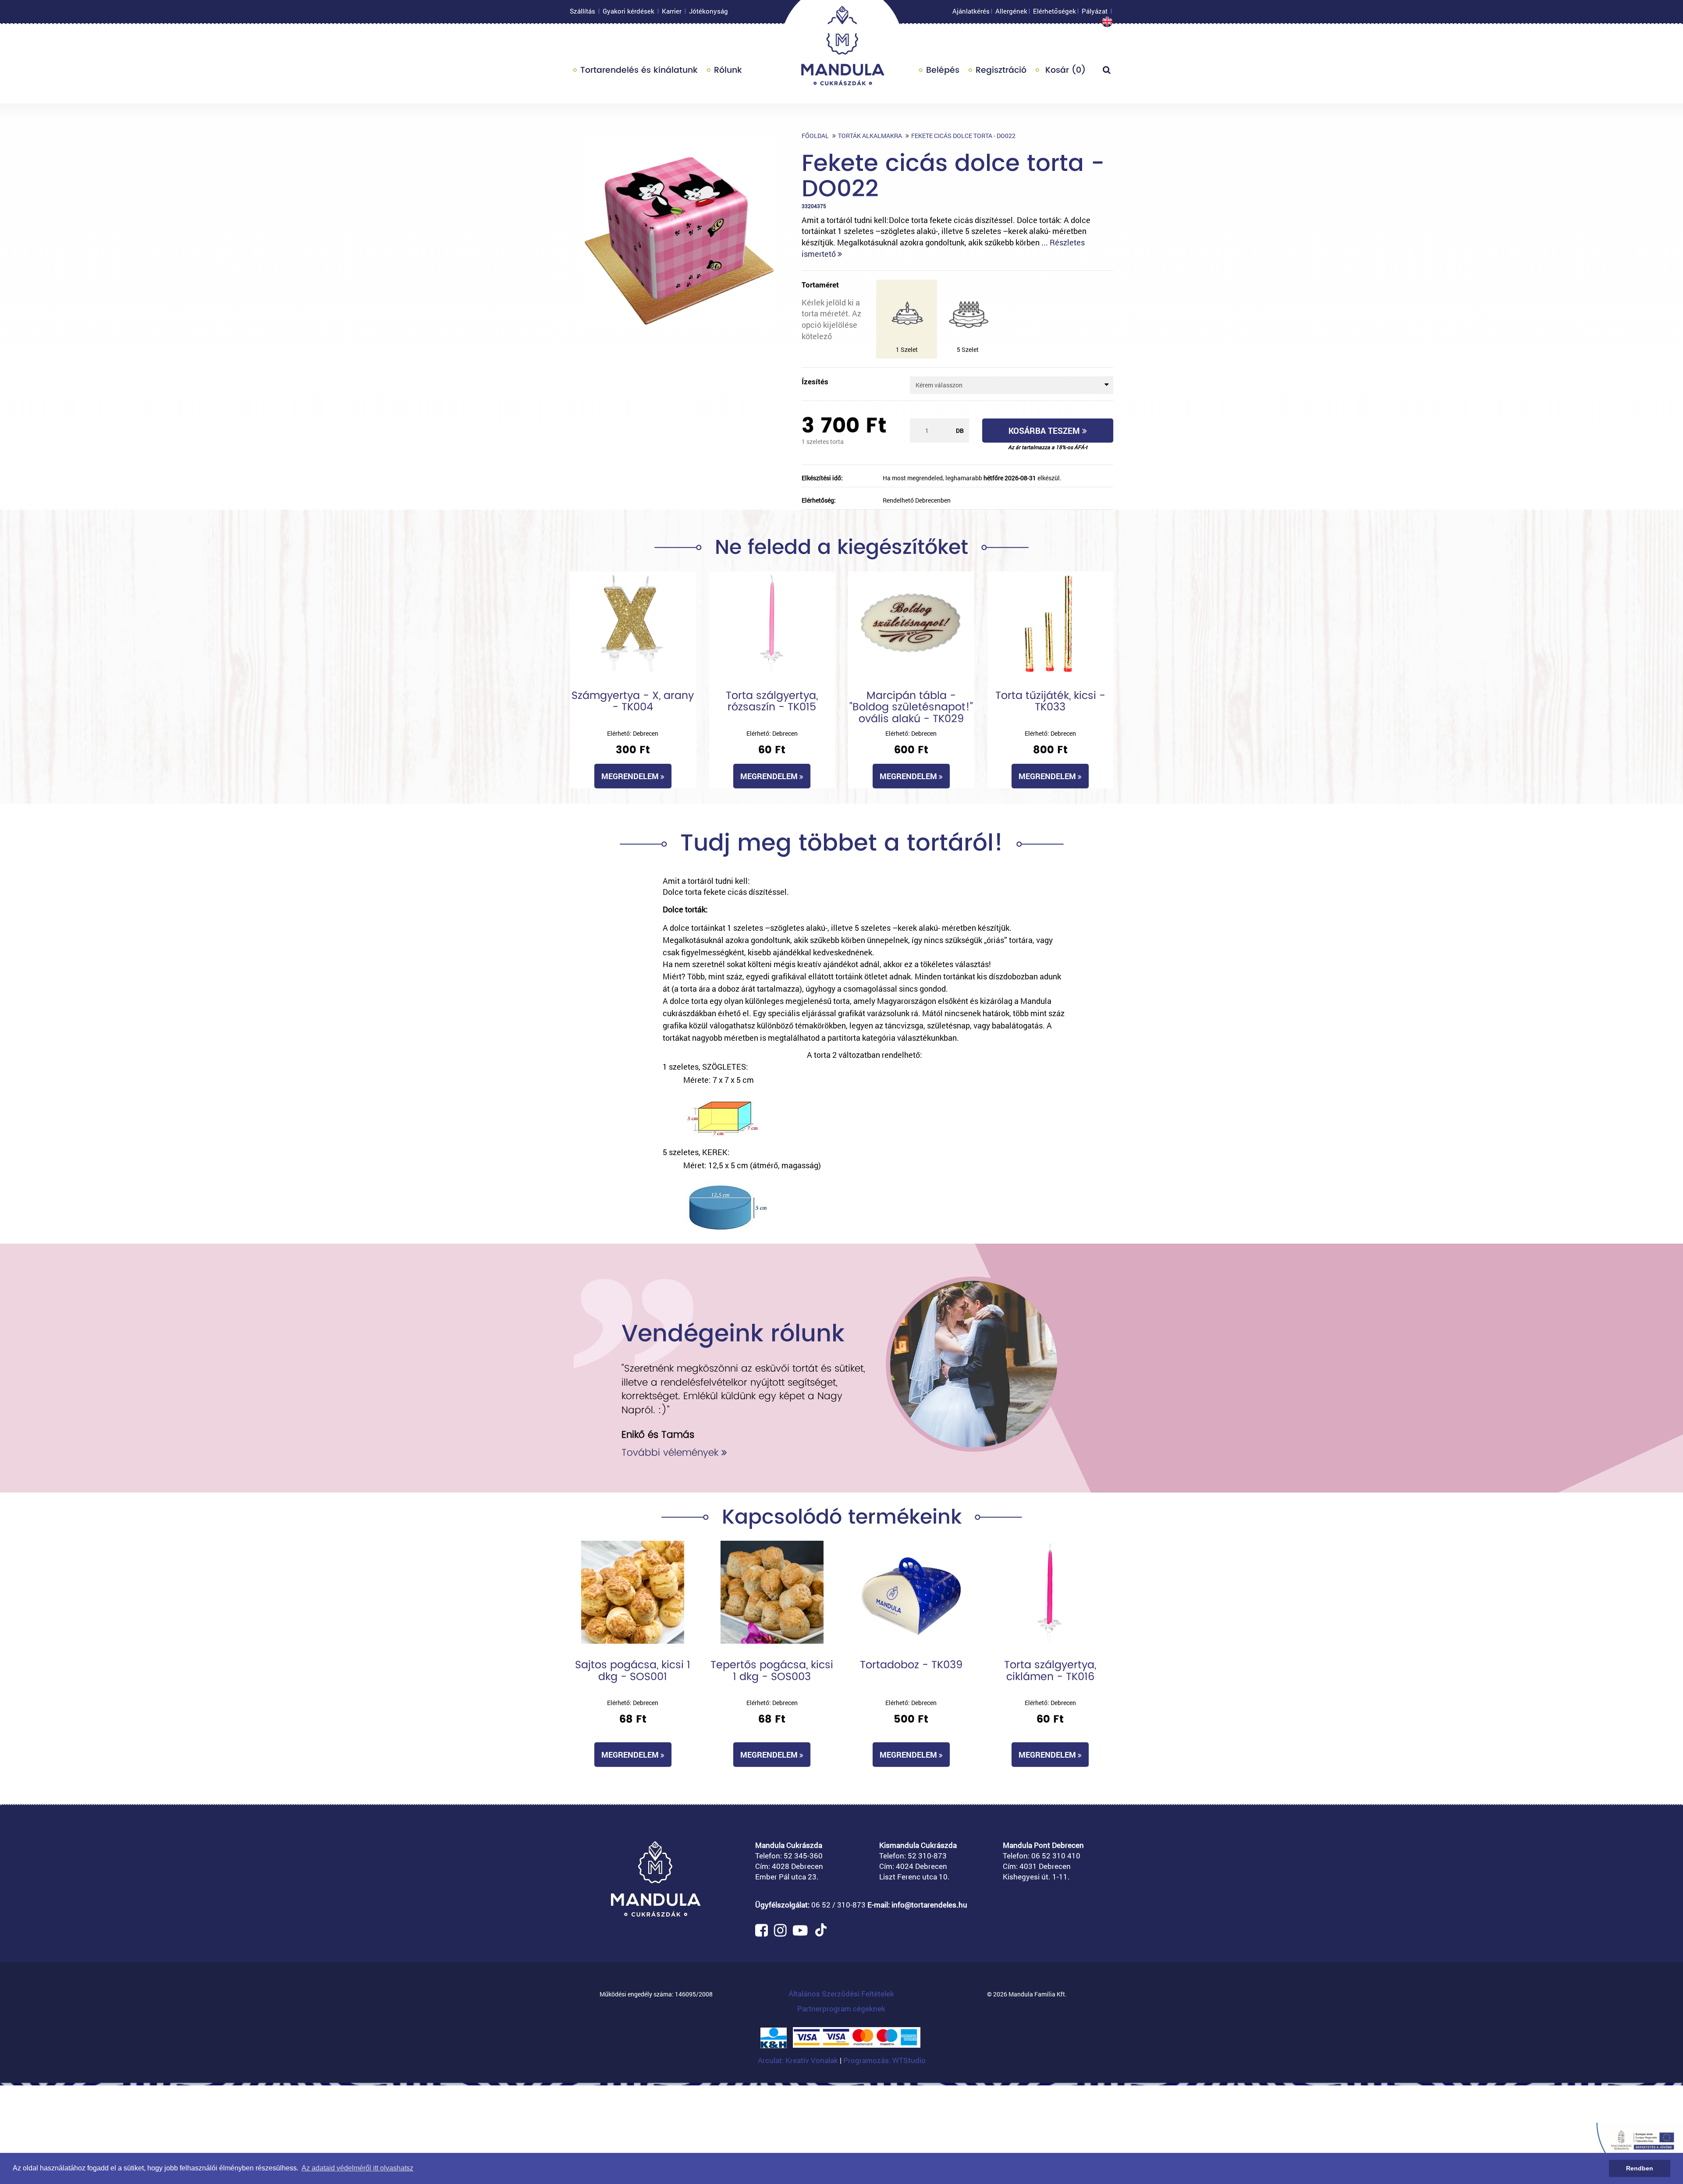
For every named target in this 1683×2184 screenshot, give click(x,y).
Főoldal (815, 136)
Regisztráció (1001, 70)
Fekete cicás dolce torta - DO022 (963, 136)
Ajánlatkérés (971, 11)
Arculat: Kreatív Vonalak (799, 2060)
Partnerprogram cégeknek (841, 2008)
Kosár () (1064, 70)
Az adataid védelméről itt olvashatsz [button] (357, 2168)
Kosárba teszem (1045, 431)
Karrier (672, 11)
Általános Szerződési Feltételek (841, 1994)
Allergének (1011, 11)
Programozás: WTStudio (884, 2060)
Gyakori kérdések (628, 11)
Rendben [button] (1640, 2168)
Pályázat (1095, 11)
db (960, 431)
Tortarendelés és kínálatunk (639, 70)
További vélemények (671, 1452)
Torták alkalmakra (870, 136)
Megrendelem (631, 776)
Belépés (943, 70)
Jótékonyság (708, 11)
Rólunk (728, 70)
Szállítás (582, 11)
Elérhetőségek (1055, 11)
